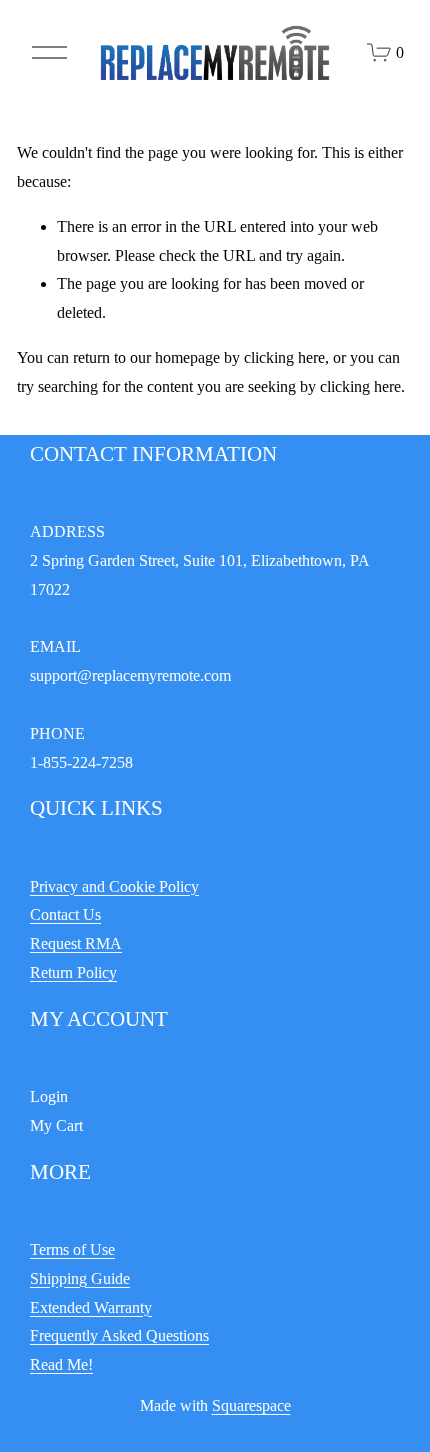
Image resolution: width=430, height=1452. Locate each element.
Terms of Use (72, 1249)
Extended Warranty (91, 1307)
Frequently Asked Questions (119, 1335)
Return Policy (73, 972)
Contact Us (65, 914)
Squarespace (251, 1405)
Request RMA (76, 943)
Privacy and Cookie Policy (114, 886)
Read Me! (61, 1364)
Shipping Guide (80, 1278)
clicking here (284, 357)
